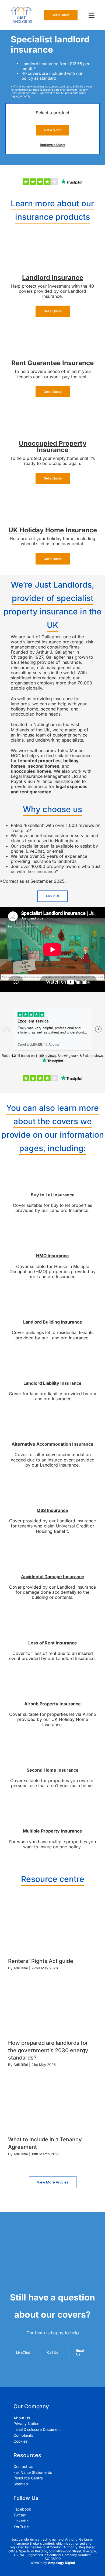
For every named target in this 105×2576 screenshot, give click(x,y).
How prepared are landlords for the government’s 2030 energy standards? (48, 2050)
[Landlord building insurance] (52, 1292)
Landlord (37, 278)
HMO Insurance (52, 1256)
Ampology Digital (61, 2563)
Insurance (67, 278)
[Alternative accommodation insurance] (52, 1414)
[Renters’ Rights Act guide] (52, 1929)
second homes (44, 766)
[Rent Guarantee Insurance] (52, 330)
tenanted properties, (40, 761)
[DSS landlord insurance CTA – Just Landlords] (52, 1481)
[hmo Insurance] (52, 1226)
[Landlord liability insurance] (52, 1353)
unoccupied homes (31, 771)
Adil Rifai (21, 1968)
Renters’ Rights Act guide (41, 1961)
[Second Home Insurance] (52, 1740)
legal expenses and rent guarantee (49, 789)
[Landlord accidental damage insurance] (52, 1547)
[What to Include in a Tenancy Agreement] (52, 2108)
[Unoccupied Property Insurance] (52, 410)
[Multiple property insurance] (52, 1801)
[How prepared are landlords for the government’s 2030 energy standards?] (52, 2011)
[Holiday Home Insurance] (52, 497)
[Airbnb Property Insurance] (52, 1674)
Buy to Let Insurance (53, 1195)
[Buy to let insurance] (52, 1165)
